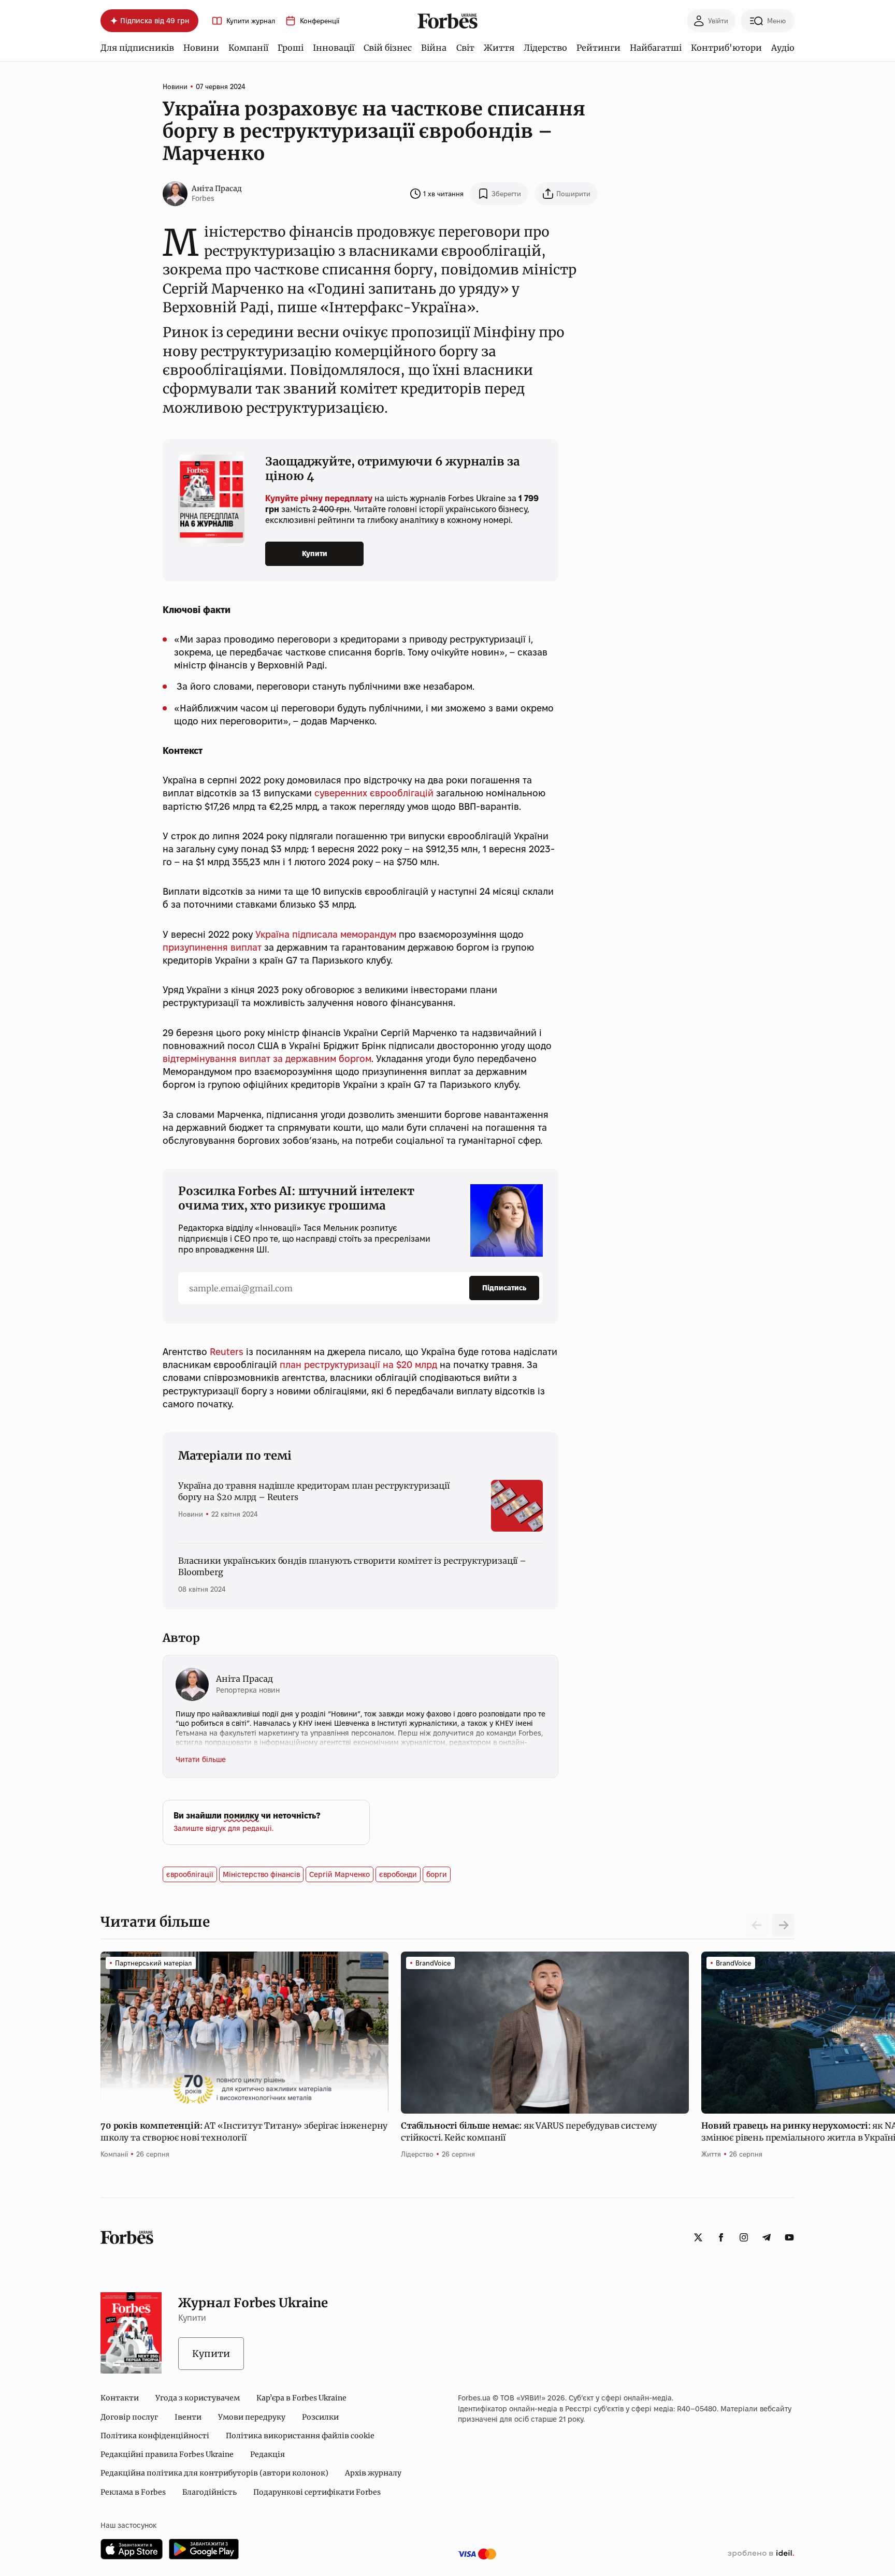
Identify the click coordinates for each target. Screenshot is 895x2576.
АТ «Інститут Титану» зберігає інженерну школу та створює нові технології (244, 2131)
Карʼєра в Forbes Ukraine (301, 2398)
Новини (201, 48)
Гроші (291, 48)
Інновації (334, 48)
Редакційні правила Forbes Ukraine (167, 2454)
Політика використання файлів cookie (300, 2436)
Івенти (188, 2417)
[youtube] (789, 2237)
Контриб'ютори (726, 48)
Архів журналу (373, 2473)
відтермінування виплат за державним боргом (267, 1059)
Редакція (268, 2454)
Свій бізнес (388, 48)
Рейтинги (598, 48)
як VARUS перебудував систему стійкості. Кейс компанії (529, 2131)
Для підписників (137, 48)
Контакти (120, 2398)
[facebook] (721, 2237)
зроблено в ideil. (761, 2554)
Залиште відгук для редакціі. (223, 1828)
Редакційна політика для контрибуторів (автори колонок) (214, 2473)
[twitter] (698, 2237)
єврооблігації (190, 1874)
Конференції (320, 21)
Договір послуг (129, 2417)
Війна (434, 48)
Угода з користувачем (198, 2398)
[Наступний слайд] (783, 1925)
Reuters (227, 1352)
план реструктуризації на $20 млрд (358, 1365)
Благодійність (210, 2492)
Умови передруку (252, 2417)
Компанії (248, 48)
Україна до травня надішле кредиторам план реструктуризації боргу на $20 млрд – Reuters (314, 1491)
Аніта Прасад (217, 188)
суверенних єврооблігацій (374, 793)
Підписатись (504, 1288)
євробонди (398, 1874)
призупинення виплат (212, 947)
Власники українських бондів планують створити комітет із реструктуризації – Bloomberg (352, 1566)
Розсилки (320, 2417)
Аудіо (783, 48)
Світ (465, 48)
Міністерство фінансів (261, 1874)
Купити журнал (251, 21)
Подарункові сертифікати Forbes (317, 2492)
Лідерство (545, 48)
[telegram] (767, 2237)
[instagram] (744, 2237)
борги (437, 1874)
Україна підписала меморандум (326, 934)
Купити (315, 554)
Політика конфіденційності (155, 2436)
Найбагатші (656, 48)
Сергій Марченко (340, 1874)
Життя (499, 48)
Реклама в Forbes (133, 2492)
